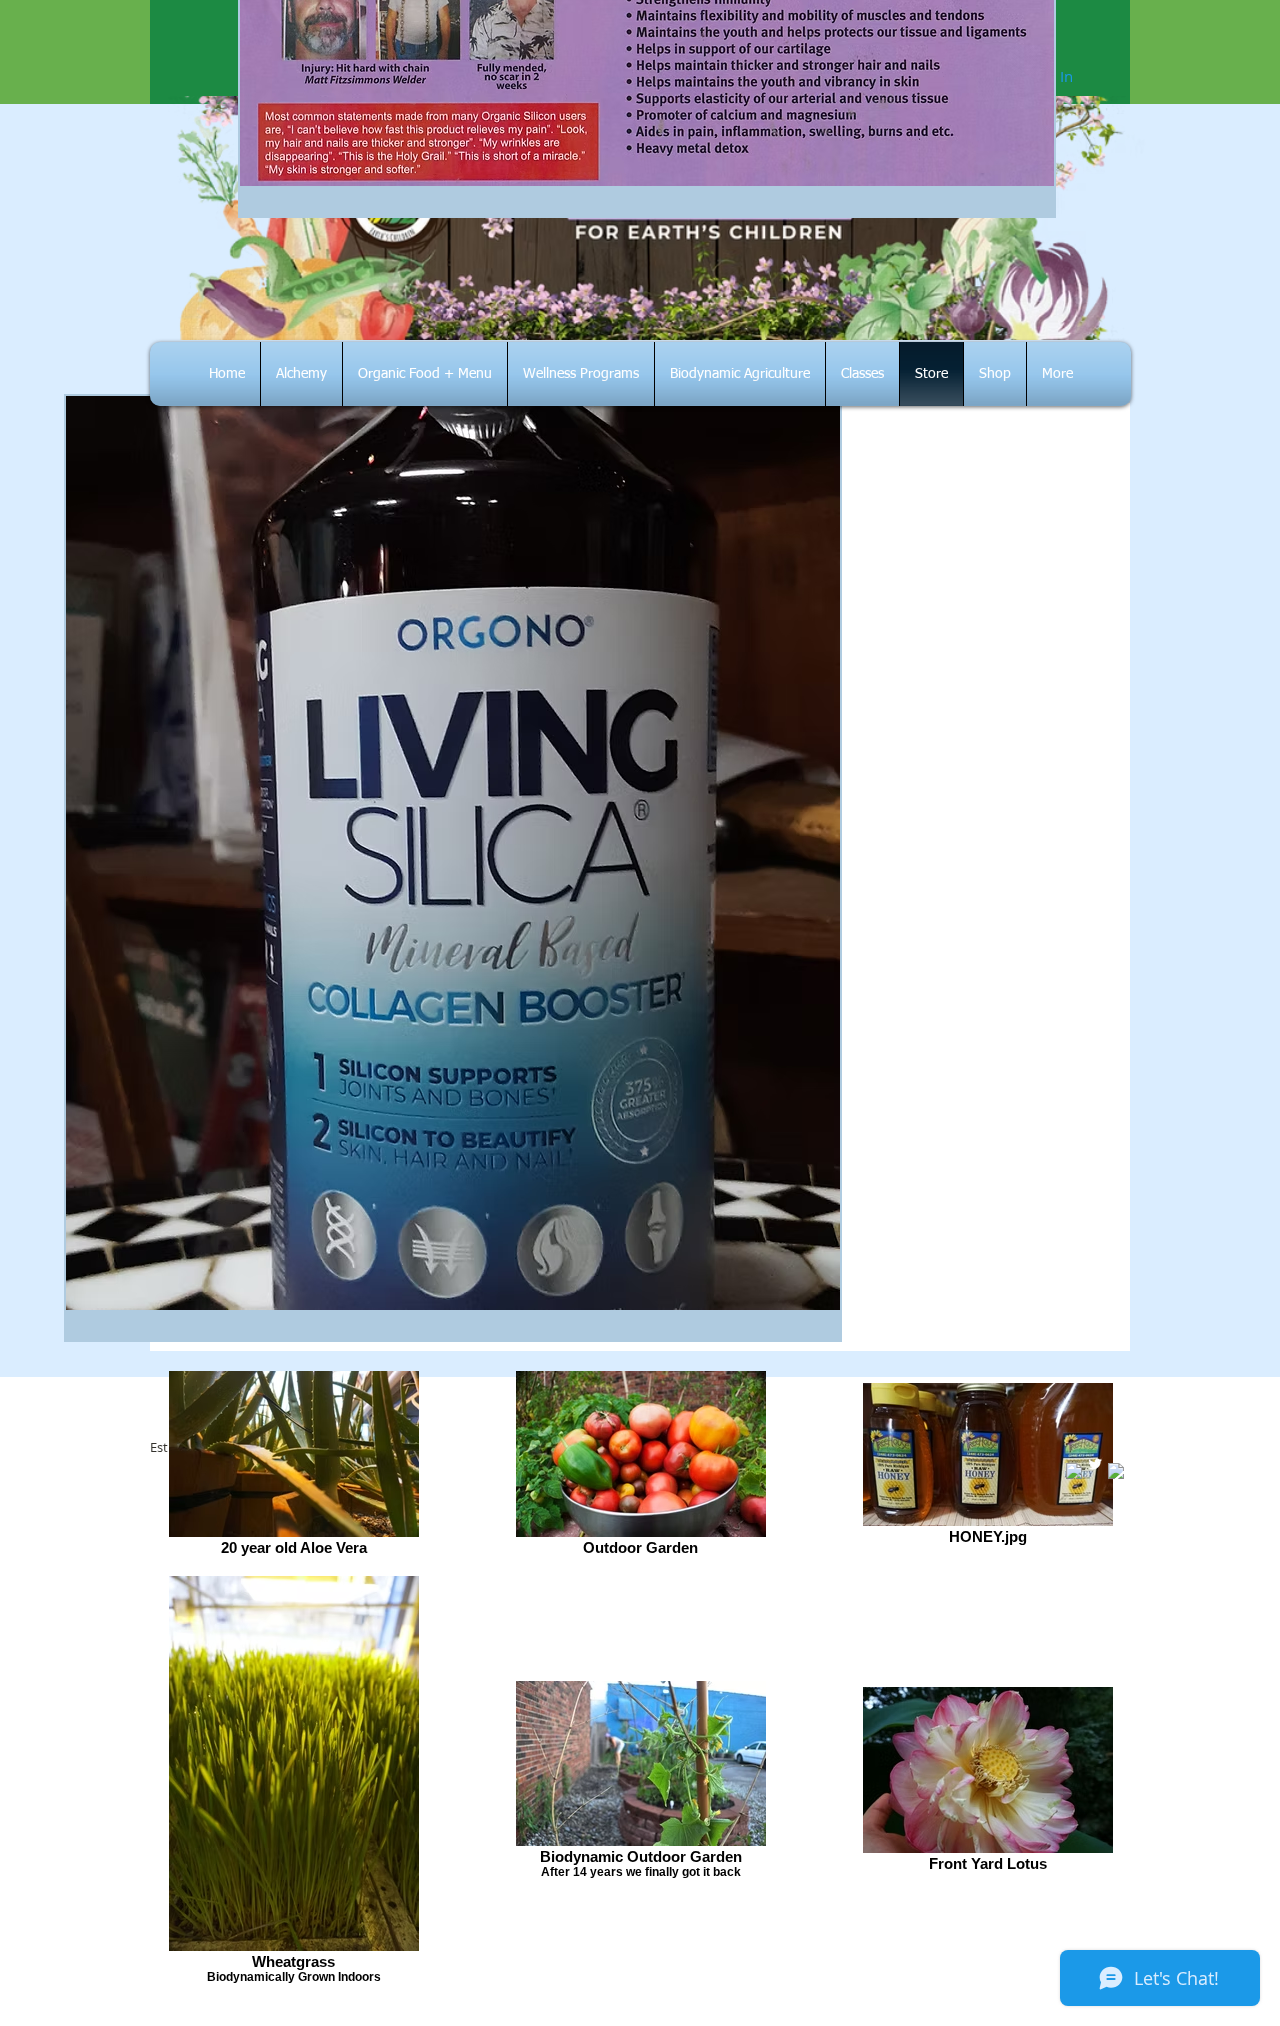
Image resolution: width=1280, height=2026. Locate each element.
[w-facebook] (1074, 1471)
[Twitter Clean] (1095, 1464)
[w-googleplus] (1116, 1471)
